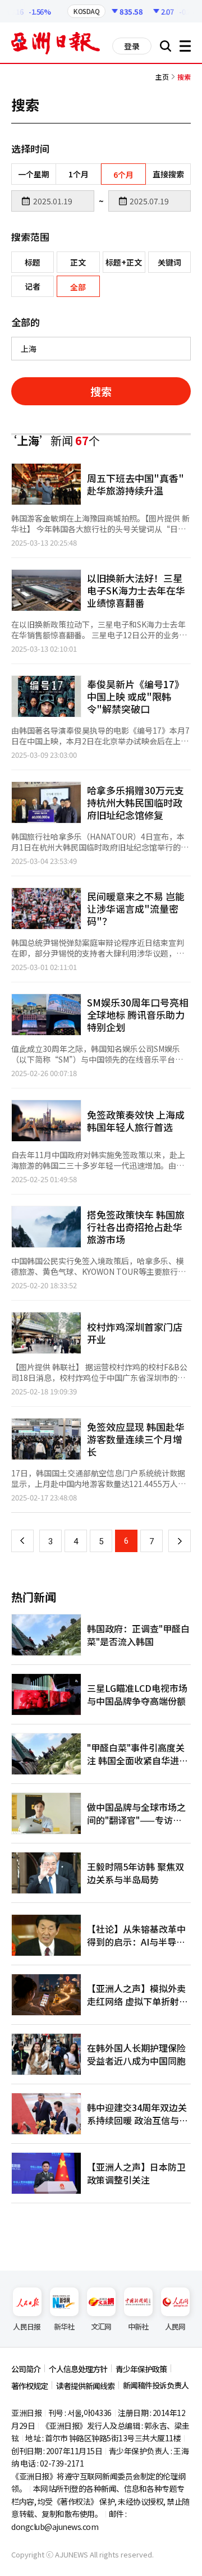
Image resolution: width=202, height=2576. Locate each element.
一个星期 (34, 174)
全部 (78, 287)
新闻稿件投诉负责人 (156, 2385)
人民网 (175, 2326)
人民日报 (27, 2326)
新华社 (64, 2326)
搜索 (101, 391)
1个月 (79, 174)
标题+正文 (124, 262)
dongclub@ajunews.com (55, 2527)
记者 (33, 286)
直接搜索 (168, 174)
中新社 (138, 2326)
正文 (78, 262)
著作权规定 (29, 2386)
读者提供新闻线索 (85, 2386)
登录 (132, 46)
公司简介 (26, 2369)
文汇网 (101, 2326)
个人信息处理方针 (78, 2369)
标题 (33, 262)
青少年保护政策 (141, 2369)
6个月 (123, 175)
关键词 (169, 262)
